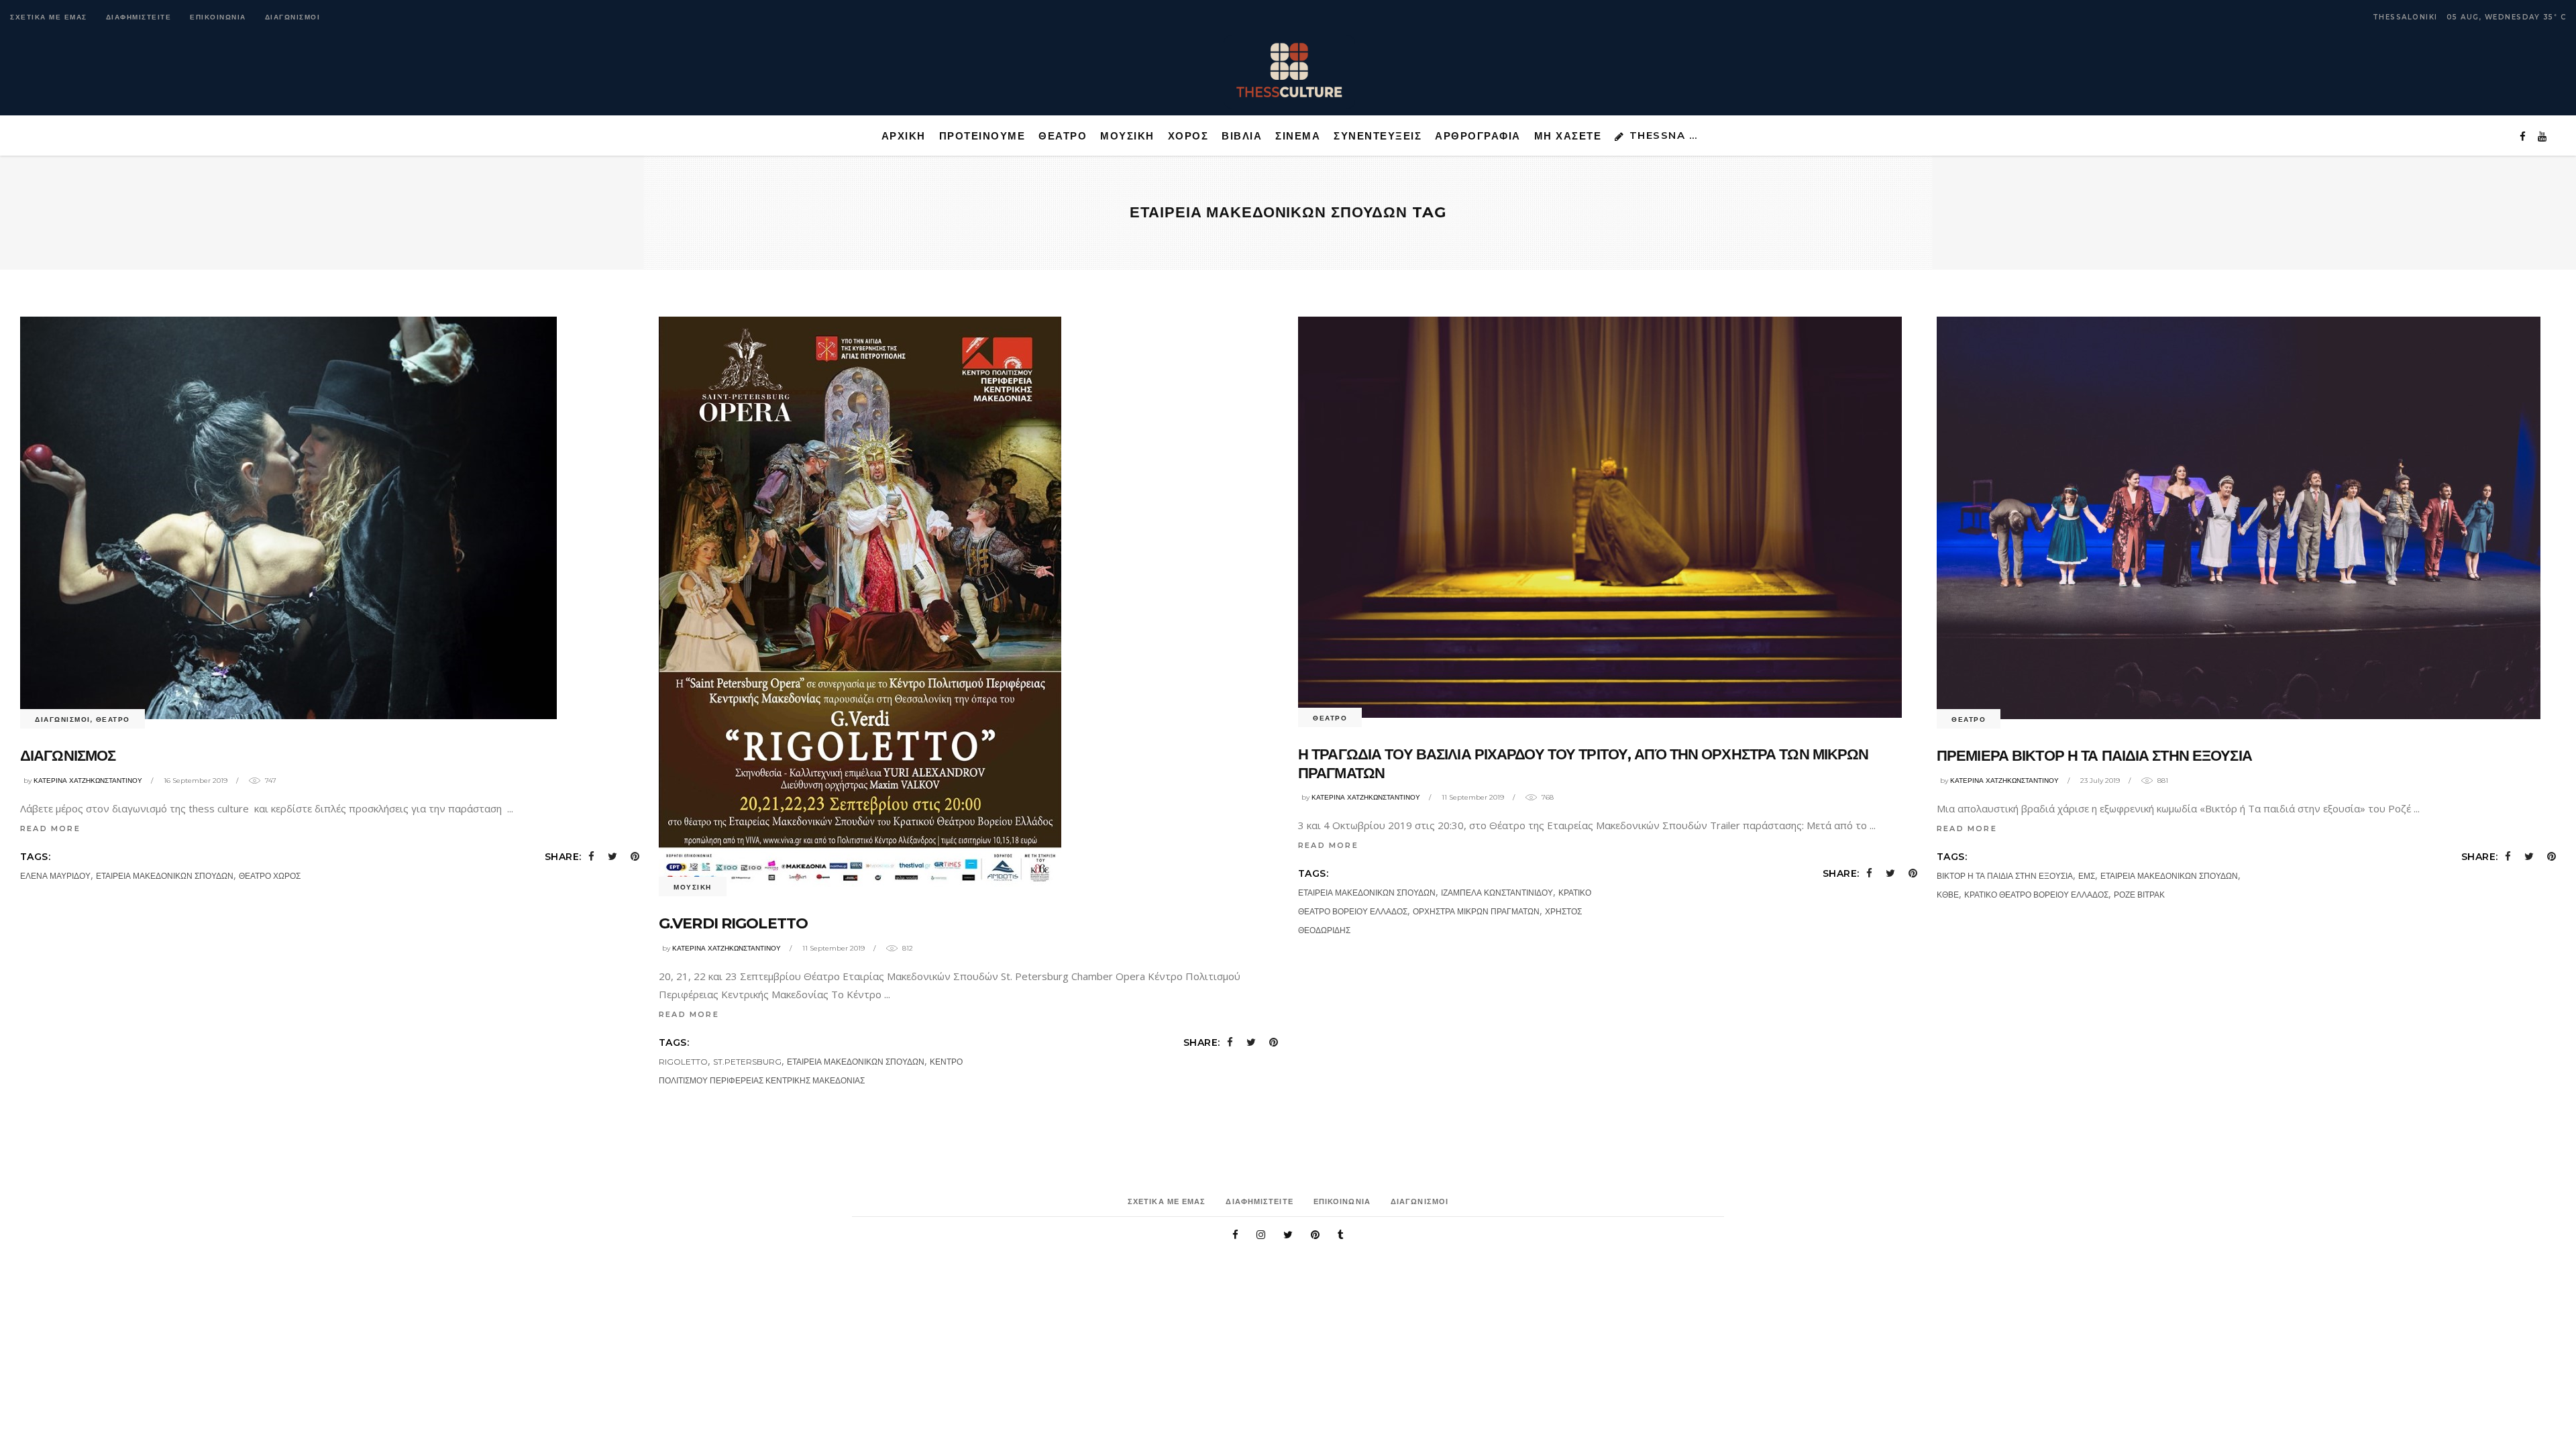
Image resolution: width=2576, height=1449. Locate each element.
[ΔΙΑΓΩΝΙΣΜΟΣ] (288, 518)
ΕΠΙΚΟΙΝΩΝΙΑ (218, 17)
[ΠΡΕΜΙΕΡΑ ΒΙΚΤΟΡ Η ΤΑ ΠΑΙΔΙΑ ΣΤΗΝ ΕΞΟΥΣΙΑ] (2239, 518)
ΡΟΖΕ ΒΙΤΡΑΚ (2139, 895)
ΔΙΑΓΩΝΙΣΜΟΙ (293, 17)
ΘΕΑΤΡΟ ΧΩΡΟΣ (270, 876)
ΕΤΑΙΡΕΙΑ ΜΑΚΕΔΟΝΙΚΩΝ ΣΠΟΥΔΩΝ (165, 876)
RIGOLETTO (683, 1062)
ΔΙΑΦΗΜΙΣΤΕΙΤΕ (139, 17)
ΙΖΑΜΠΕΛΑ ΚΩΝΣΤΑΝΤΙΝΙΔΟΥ (1497, 893)
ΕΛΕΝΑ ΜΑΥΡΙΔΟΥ (55, 876)
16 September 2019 (196, 781)
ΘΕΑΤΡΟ (113, 719)
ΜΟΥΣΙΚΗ (693, 887)
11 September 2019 (834, 948)
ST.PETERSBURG (747, 1062)
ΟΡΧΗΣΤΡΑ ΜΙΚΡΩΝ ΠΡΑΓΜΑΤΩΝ (1476, 911)
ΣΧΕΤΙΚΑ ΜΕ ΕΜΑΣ (49, 17)
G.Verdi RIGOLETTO (733, 923)
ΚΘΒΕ (1948, 895)
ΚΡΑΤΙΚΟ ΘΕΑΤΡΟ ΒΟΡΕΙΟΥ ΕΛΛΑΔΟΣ (2036, 895)
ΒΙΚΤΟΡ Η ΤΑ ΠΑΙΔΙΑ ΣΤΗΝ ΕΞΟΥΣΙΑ (2005, 876)
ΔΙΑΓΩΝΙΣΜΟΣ (68, 756)
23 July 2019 (2100, 781)
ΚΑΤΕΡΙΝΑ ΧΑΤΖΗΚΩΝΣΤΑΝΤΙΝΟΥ (88, 781)
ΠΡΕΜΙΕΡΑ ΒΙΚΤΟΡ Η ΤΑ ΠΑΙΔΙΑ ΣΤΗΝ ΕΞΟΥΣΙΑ (2094, 756)
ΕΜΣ (2087, 876)
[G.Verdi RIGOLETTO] (860, 602)
